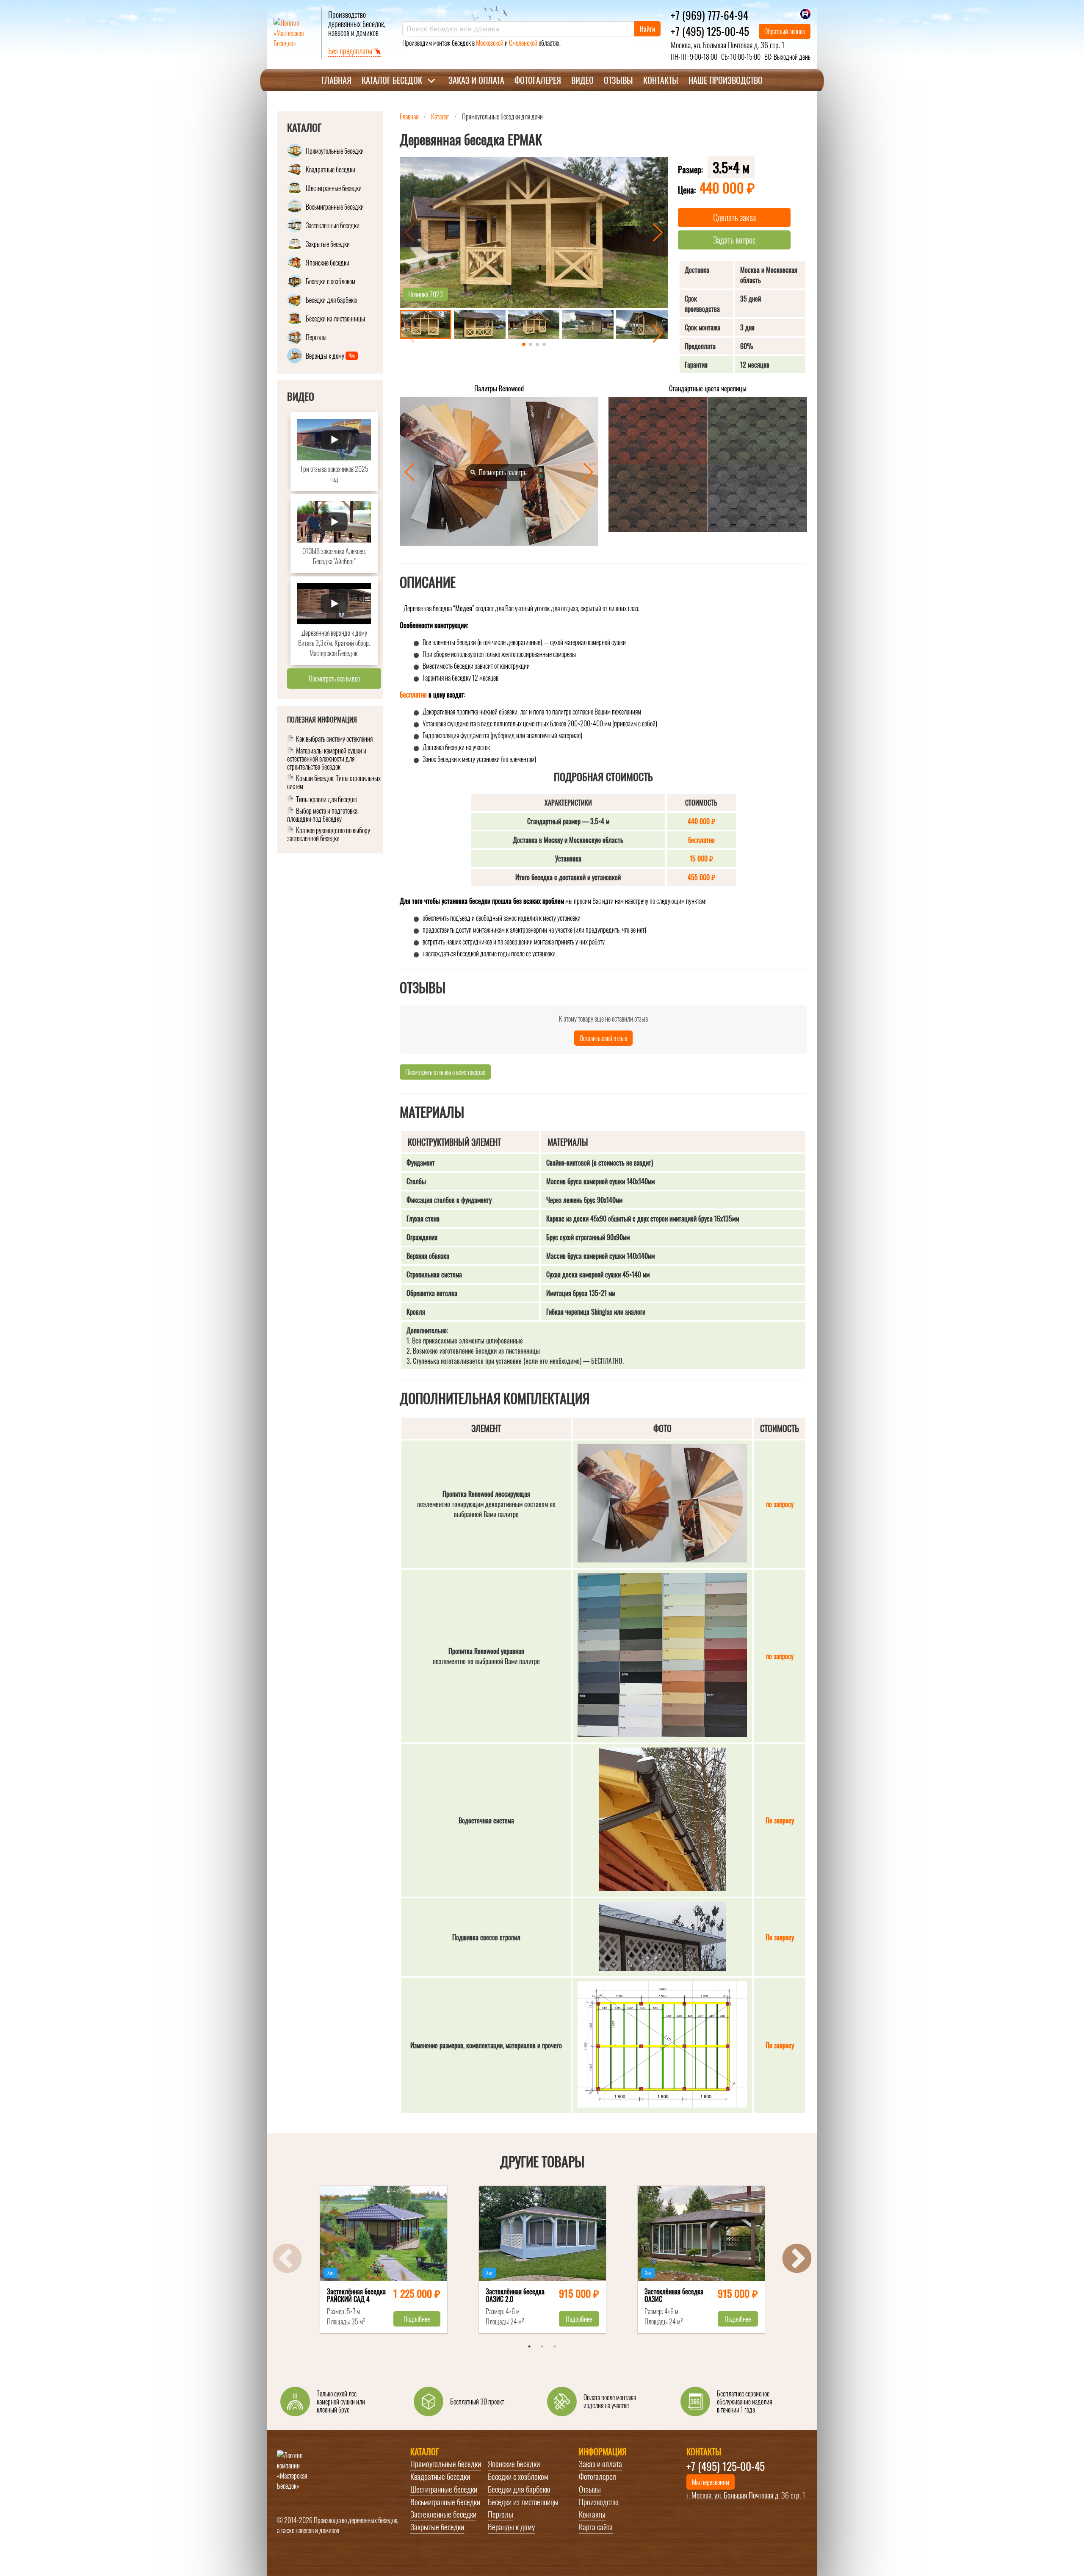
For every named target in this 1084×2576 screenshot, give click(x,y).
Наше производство (726, 80)
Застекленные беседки (443, 2514)
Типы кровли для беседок (326, 800)
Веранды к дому (511, 2527)
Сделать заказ (734, 217)
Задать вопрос (734, 240)
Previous (287, 2260)
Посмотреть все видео (334, 679)
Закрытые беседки (437, 2527)
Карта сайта (596, 2527)
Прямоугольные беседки (446, 2464)
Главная (336, 80)
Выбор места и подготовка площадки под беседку (322, 815)
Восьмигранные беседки (445, 2502)
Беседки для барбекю (519, 2489)
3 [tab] (555, 2346)
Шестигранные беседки (444, 2489)
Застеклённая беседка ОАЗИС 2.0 (515, 2296)
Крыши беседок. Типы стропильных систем (334, 783)
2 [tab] (542, 2346)
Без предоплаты (351, 51)
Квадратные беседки (440, 2476)
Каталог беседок (392, 80)
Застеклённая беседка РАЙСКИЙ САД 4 (356, 2296)
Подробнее (417, 2319)
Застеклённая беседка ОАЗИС (674, 2296)
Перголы (501, 2514)
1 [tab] (529, 2346)
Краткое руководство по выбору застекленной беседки (329, 834)
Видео (582, 80)
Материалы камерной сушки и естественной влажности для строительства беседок (327, 759)
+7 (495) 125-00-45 (710, 31)
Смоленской (523, 43)
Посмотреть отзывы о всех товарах (445, 1072)
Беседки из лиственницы (523, 2502)
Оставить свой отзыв (603, 1038)
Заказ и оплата (476, 80)
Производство (599, 2502)
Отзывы (618, 80)
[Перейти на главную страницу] (294, 33)
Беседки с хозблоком (518, 2476)
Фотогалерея (538, 80)
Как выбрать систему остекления (334, 739)
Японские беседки (514, 2464)
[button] (658, 233)
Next (797, 2260)
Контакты (661, 80)
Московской (490, 43)
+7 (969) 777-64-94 (709, 15)
